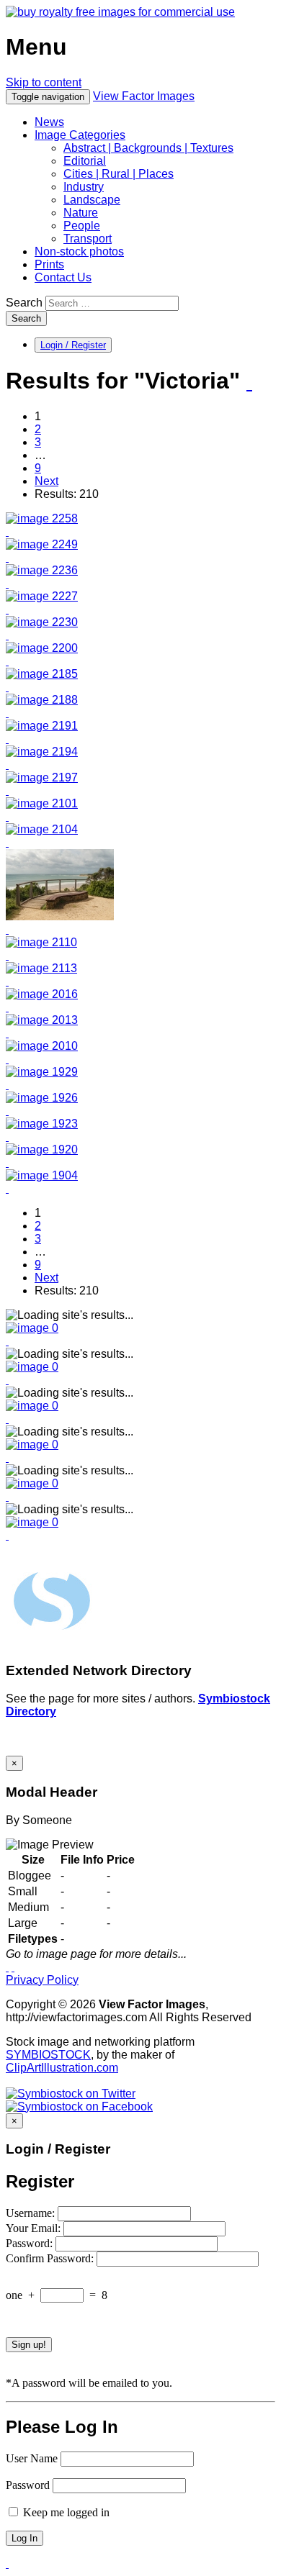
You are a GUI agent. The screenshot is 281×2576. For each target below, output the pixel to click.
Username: (32, 2213)
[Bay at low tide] (42, 518)
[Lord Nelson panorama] (42, 1072)
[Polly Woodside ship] (42, 674)
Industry (84, 187)
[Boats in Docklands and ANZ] (42, 752)
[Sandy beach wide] (42, 596)
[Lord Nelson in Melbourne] (42, 1124)
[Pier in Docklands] (42, 570)
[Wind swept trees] (41, 942)
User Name (32, 2458)
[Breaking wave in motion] (42, 544)
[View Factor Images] (120, 12)
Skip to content (44, 82)
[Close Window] (13, 1967)
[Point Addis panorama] (42, 803)
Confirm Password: (51, 2258)
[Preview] (7, 531)
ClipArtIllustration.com (62, 2068)
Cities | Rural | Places (119, 174)
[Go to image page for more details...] (7, 1967)
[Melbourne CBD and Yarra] (42, 1175)
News (49, 122)
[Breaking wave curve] (42, 622)
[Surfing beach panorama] (42, 994)
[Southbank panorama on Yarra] (42, 648)
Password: (31, 2243)
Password (28, 2485)
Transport (88, 239)
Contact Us (63, 277)
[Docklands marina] (42, 700)
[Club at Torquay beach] (42, 1046)
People (82, 226)
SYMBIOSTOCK (48, 2055)
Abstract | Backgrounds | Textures (148, 148)
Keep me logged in (65, 2512)
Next (46, 481)
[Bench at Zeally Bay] (60, 916)
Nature (81, 213)
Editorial (85, 161)
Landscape (92, 200)
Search (24, 303)
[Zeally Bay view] (42, 829)
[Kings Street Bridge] (42, 777)
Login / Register (73, 345)
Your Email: (35, 2228)
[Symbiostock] (32, 1328)
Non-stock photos (79, 251)
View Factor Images (144, 96)
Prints (49, 264)
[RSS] (249, 382)
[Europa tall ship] (42, 1149)
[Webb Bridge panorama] (42, 726)
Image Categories (80, 135)
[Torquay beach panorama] (42, 1020)
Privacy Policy (42, 1980)
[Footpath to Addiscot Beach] (41, 968)
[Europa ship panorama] (42, 1098)
